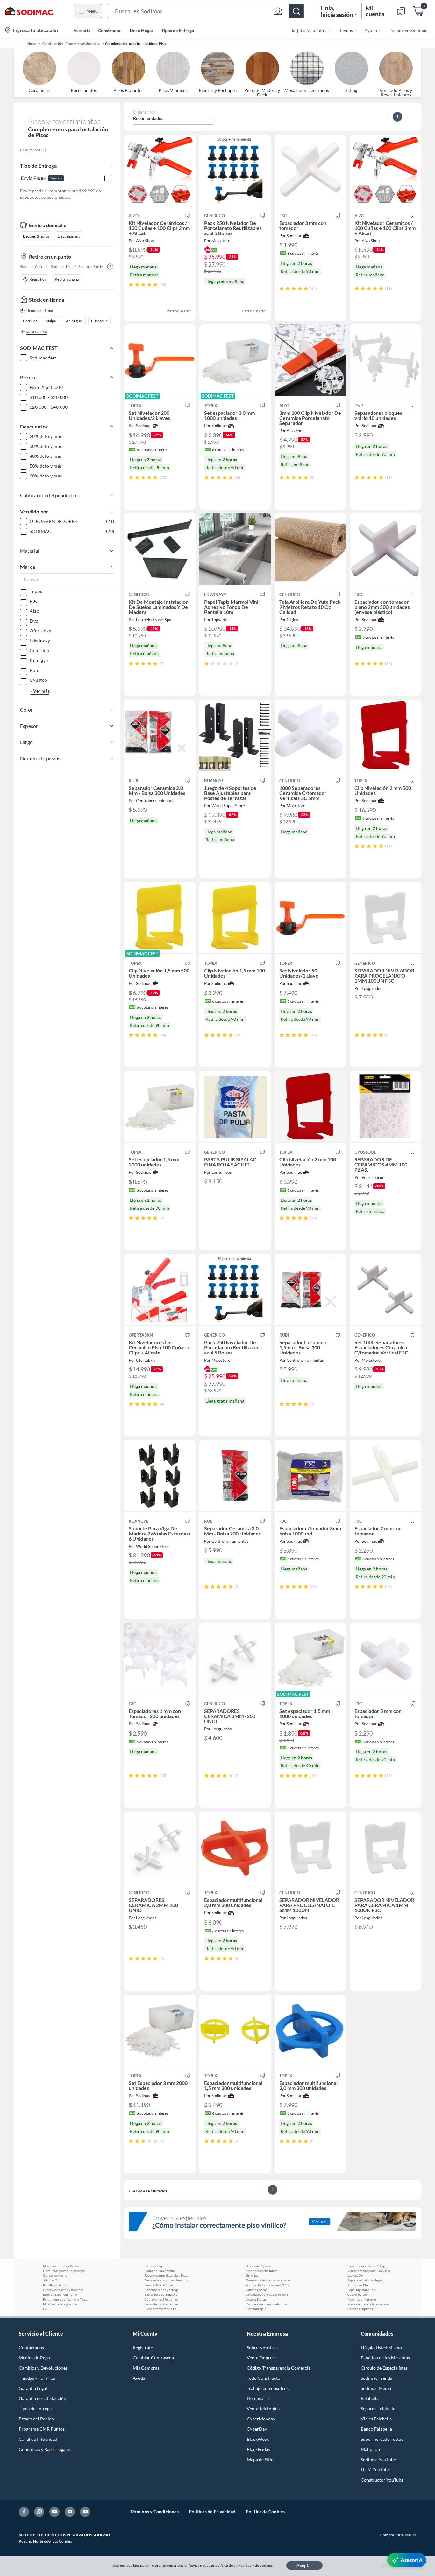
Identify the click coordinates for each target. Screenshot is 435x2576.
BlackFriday (259, 2449)
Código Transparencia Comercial (279, 2368)
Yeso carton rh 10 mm (160, 2285)
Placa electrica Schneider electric (370, 2304)
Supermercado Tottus (382, 2439)
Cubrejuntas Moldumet (161, 2299)
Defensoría (258, 2398)
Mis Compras (146, 2368)
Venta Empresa (262, 2358)
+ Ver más (40, 691)
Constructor (110, 30)
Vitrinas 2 (50, 2280)
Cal (45, 2309)
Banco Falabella (376, 2429)
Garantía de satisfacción (43, 2398)
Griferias (252, 2275)
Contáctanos (31, 2347)
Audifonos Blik (358, 2285)
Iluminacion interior (362, 2299)
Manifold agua (256, 2309)
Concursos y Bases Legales (45, 2449)
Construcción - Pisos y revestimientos (71, 43)
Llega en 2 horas (36, 236)
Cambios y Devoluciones (43, 2368)
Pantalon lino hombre (160, 2271)
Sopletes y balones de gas (365, 2280)
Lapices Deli (356, 2275)
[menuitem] (307, 30)
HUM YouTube (375, 2470)
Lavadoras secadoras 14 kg (366, 2266)
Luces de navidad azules (161, 2304)
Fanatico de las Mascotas (385, 2358)
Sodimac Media (376, 2388)
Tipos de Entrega (178, 30)
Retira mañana (67, 279)
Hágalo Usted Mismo (381, 2347)
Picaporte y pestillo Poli (162, 2309)
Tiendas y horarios (37, 2378)
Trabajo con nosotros (268, 2388)
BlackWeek (258, 2439)
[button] (205, 11)
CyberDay (257, 2429)
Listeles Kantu (256, 2299)
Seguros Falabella (378, 2409)
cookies (266, 2565)
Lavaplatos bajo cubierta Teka (267, 2294)
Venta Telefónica (263, 2409)
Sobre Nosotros (262, 2347)
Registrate (143, 2347)
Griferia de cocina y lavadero (63, 2290)
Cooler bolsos (357, 2294)
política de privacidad (233, 2565)
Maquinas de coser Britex (61, 2266)
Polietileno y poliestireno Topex (65, 2299)
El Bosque (99, 321)
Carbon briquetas (360, 2309)
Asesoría (82, 30)
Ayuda (139, 2378)
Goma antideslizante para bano (268, 2280)
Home (32, 43)
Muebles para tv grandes (60, 2304)
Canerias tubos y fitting (161, 2290)
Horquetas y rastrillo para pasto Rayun (65, 2271)
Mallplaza (370, 2449)
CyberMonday (261, 2419)
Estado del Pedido (36, 2419)
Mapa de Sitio (260, 2459)
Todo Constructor (264, 2378)
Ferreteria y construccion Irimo (167, 2280)
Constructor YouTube (382, 2480)
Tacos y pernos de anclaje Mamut (167, 2275)
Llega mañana (69, 236)
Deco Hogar (142, 30)
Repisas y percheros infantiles (267, 2304)
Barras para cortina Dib (161, 2294)
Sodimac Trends (376, 2378)
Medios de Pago (34, 2358)
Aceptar (304, 2565)
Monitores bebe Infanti (262, 2271)
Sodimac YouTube (378, 2459)
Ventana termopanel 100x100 (369, 2271)
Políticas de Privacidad (212, 2512)
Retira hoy (38, 279)
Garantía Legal (33, 2388)
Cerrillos (30, 321)
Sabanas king (154, 2266)
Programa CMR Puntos (42, 2429)
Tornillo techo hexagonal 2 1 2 (267, 2285)
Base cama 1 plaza (258, 2266)
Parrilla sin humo (55, 2285)
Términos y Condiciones (154, 2512)
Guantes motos (257, 2290)
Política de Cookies (265, 2512)
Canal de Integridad (38, 2439)
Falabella (370, 2398)
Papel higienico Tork (362, 2290)
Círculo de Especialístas (384, 2368)
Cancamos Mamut (56, 2275)
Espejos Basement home (60, 2294)
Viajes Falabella (376, 2419)
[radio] (131, 285)
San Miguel (74, 321)
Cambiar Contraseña (153, 2358)
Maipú (51, 321)
